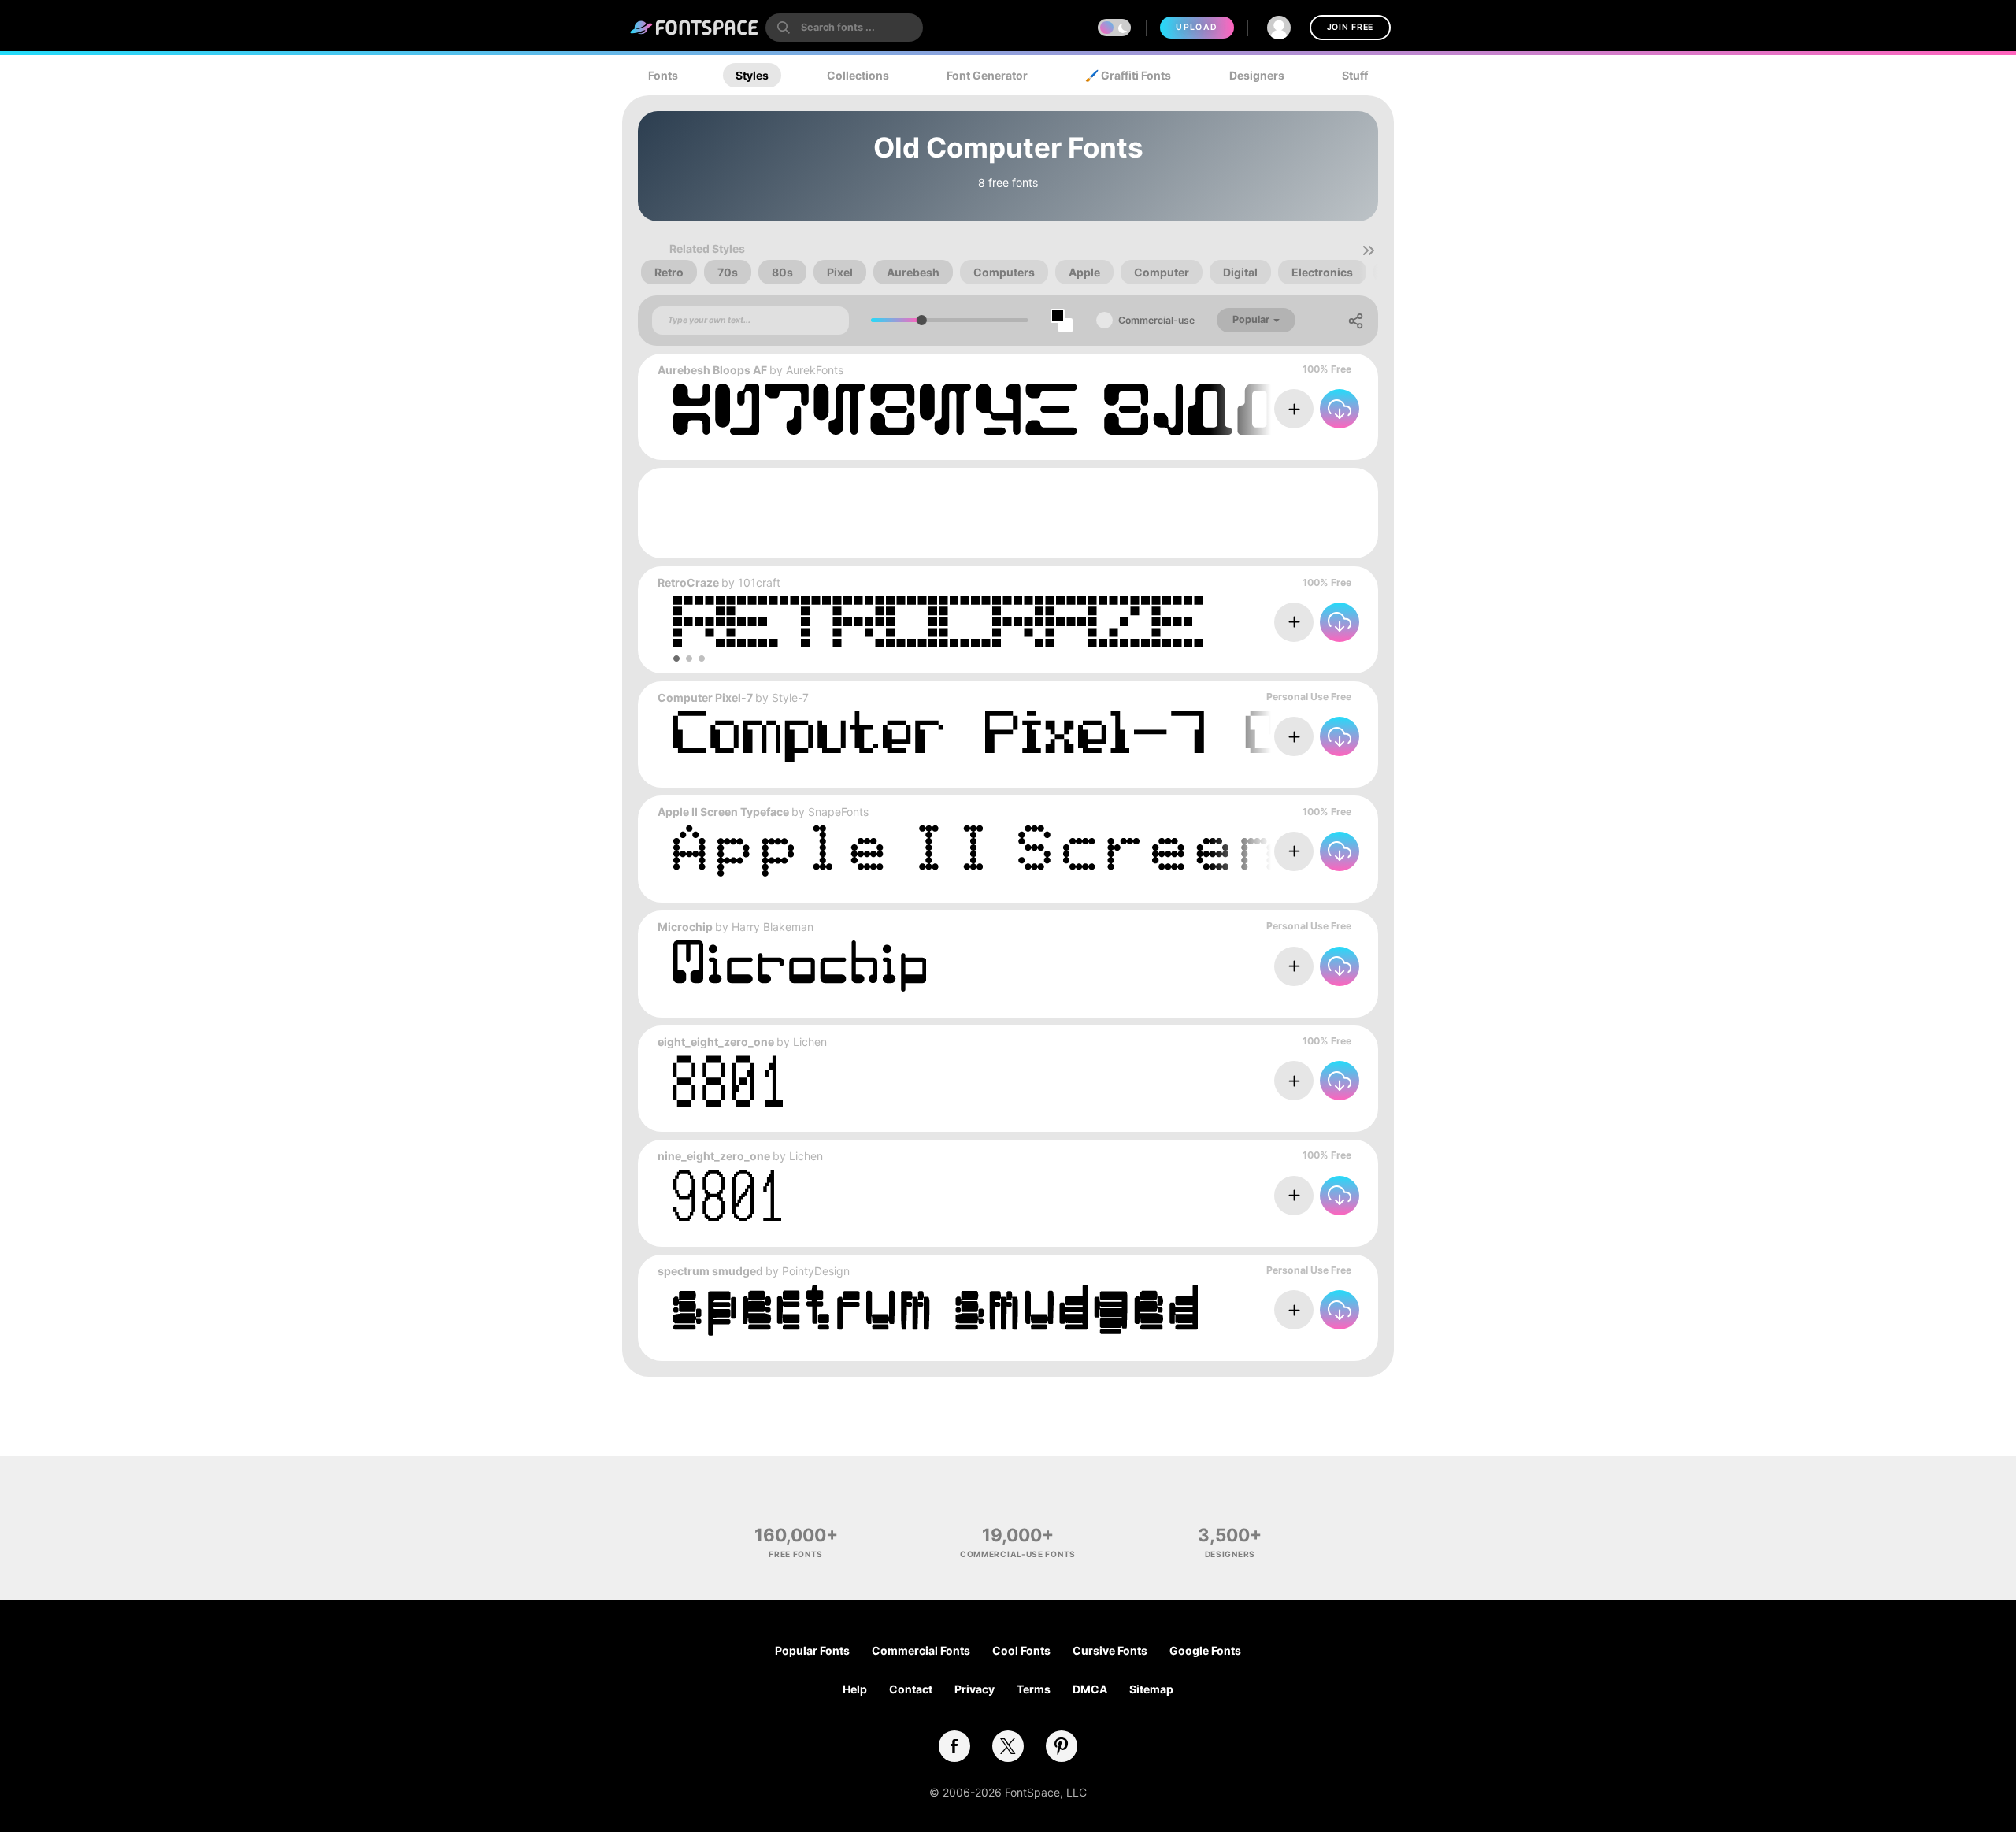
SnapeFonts (838, 812)
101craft (759, 582)
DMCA (1090, 1689)
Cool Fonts (1021, 1650)
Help (855, 1689)
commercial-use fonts (1018, 1554)
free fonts (796, 1554)
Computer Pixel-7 (705, 697)
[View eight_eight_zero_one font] (728, 1081)
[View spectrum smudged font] (936, 1310)
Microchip (685, 927)
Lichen (810, 1042)
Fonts (663, 75)
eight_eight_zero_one (716, 1042)
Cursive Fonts (1110, 1650)
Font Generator (987, 75)
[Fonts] (695, 28)
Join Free (1350, 27)
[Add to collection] (1294, 409)
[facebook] (954, 1746)
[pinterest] (1062, 1746)
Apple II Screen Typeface (723, 812)
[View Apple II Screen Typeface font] (1067, 851)
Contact (911, 1689)
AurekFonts (815, 370)
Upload (1197, 27)
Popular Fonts (812, 1650)
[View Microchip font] (800, 966)
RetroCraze (688, 582)
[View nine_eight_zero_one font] (727, 1195)
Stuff (1355, 75)
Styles (752, 75)
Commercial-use (1156, 320)
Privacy (975, 1689)
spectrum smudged (710, 1271)
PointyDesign (816, 1271)
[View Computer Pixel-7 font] (1067, 737)
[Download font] (1340, 409)
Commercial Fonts (921, 1650)
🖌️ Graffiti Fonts (1128, 75)
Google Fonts (1205, 1650)
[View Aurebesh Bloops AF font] (1067, 409)
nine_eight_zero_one (714, 1156)
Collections (858, 75)
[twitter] (1008, 1746)
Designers (1257, 75)
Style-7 (790, 697)
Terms (1034, 1689)
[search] (844, 28)
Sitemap (1151, 1689)
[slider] (922, 320)
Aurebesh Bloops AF (712, 370)
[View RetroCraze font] (938, 622)
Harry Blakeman (773, 927)
